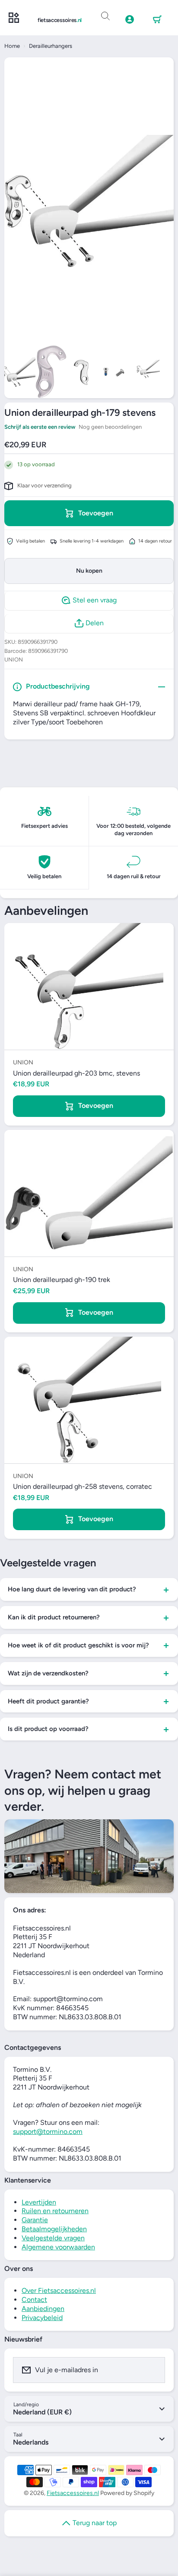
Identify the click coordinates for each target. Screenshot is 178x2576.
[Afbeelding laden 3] (82, 372)
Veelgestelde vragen (53, 2238)
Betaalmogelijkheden (54, 2229)
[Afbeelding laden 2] (51, 372)
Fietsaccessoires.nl (73, 2493)
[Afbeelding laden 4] (113, 372)
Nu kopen (89, 571)
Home (12, 46)
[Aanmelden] (153, 2370)
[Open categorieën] (14, 18)
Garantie (35, 2220)
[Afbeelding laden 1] (20, 372)
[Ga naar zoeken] (105, 16)
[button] (157, 20)
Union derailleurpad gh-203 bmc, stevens (76, 1073)
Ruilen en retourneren (55, 2211)
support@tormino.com (48, 2132)
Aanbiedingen (43, 2309)
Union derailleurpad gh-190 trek (62, 1280)
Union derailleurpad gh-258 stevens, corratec (83, 1486)
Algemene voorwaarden (58, 2247)
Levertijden (39, 2202)
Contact (34, 2300)
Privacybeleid (42, 2318)
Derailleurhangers (51, 46)
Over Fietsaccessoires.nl (59, 2291)
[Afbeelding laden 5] (144, 372)
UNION (14, 660)
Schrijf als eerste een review (40, 427)
